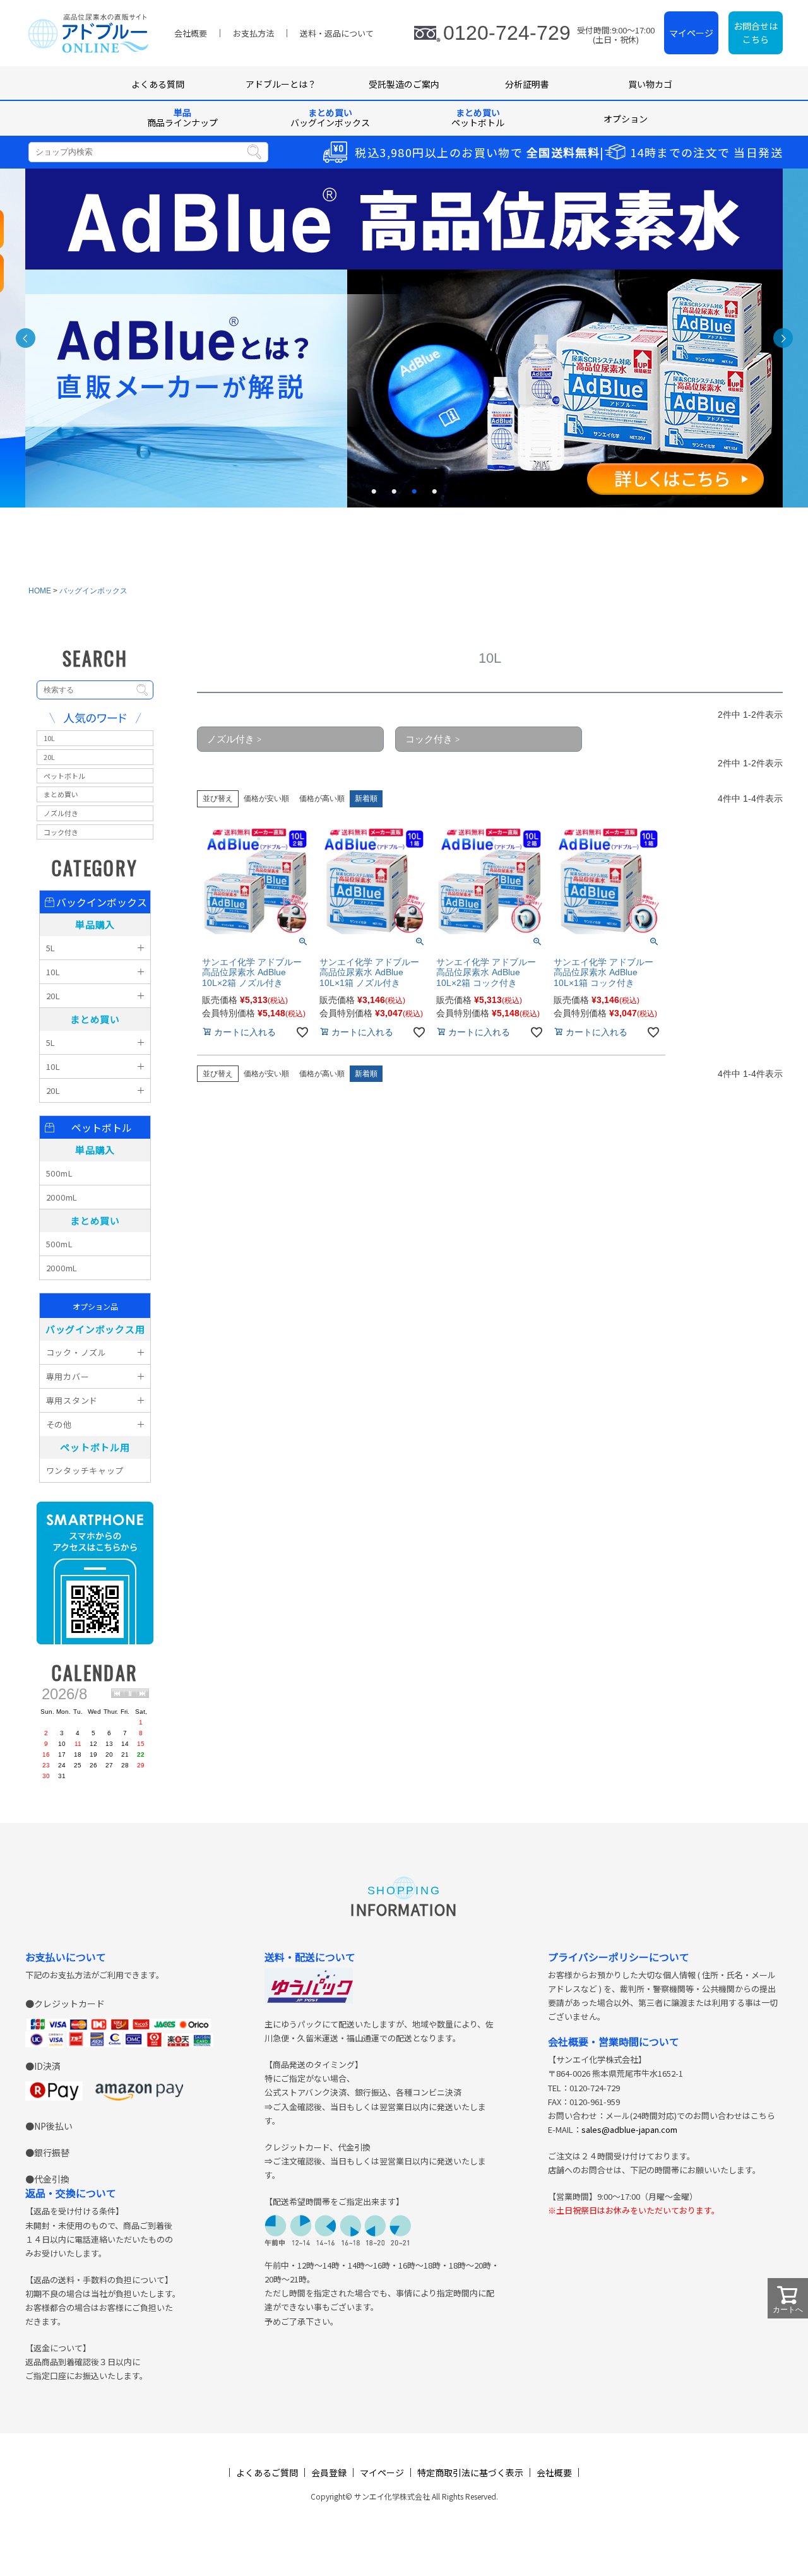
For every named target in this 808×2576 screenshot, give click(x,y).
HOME (40, 591)
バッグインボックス (93, 591)
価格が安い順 (266, 798)
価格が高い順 (322, 798)
